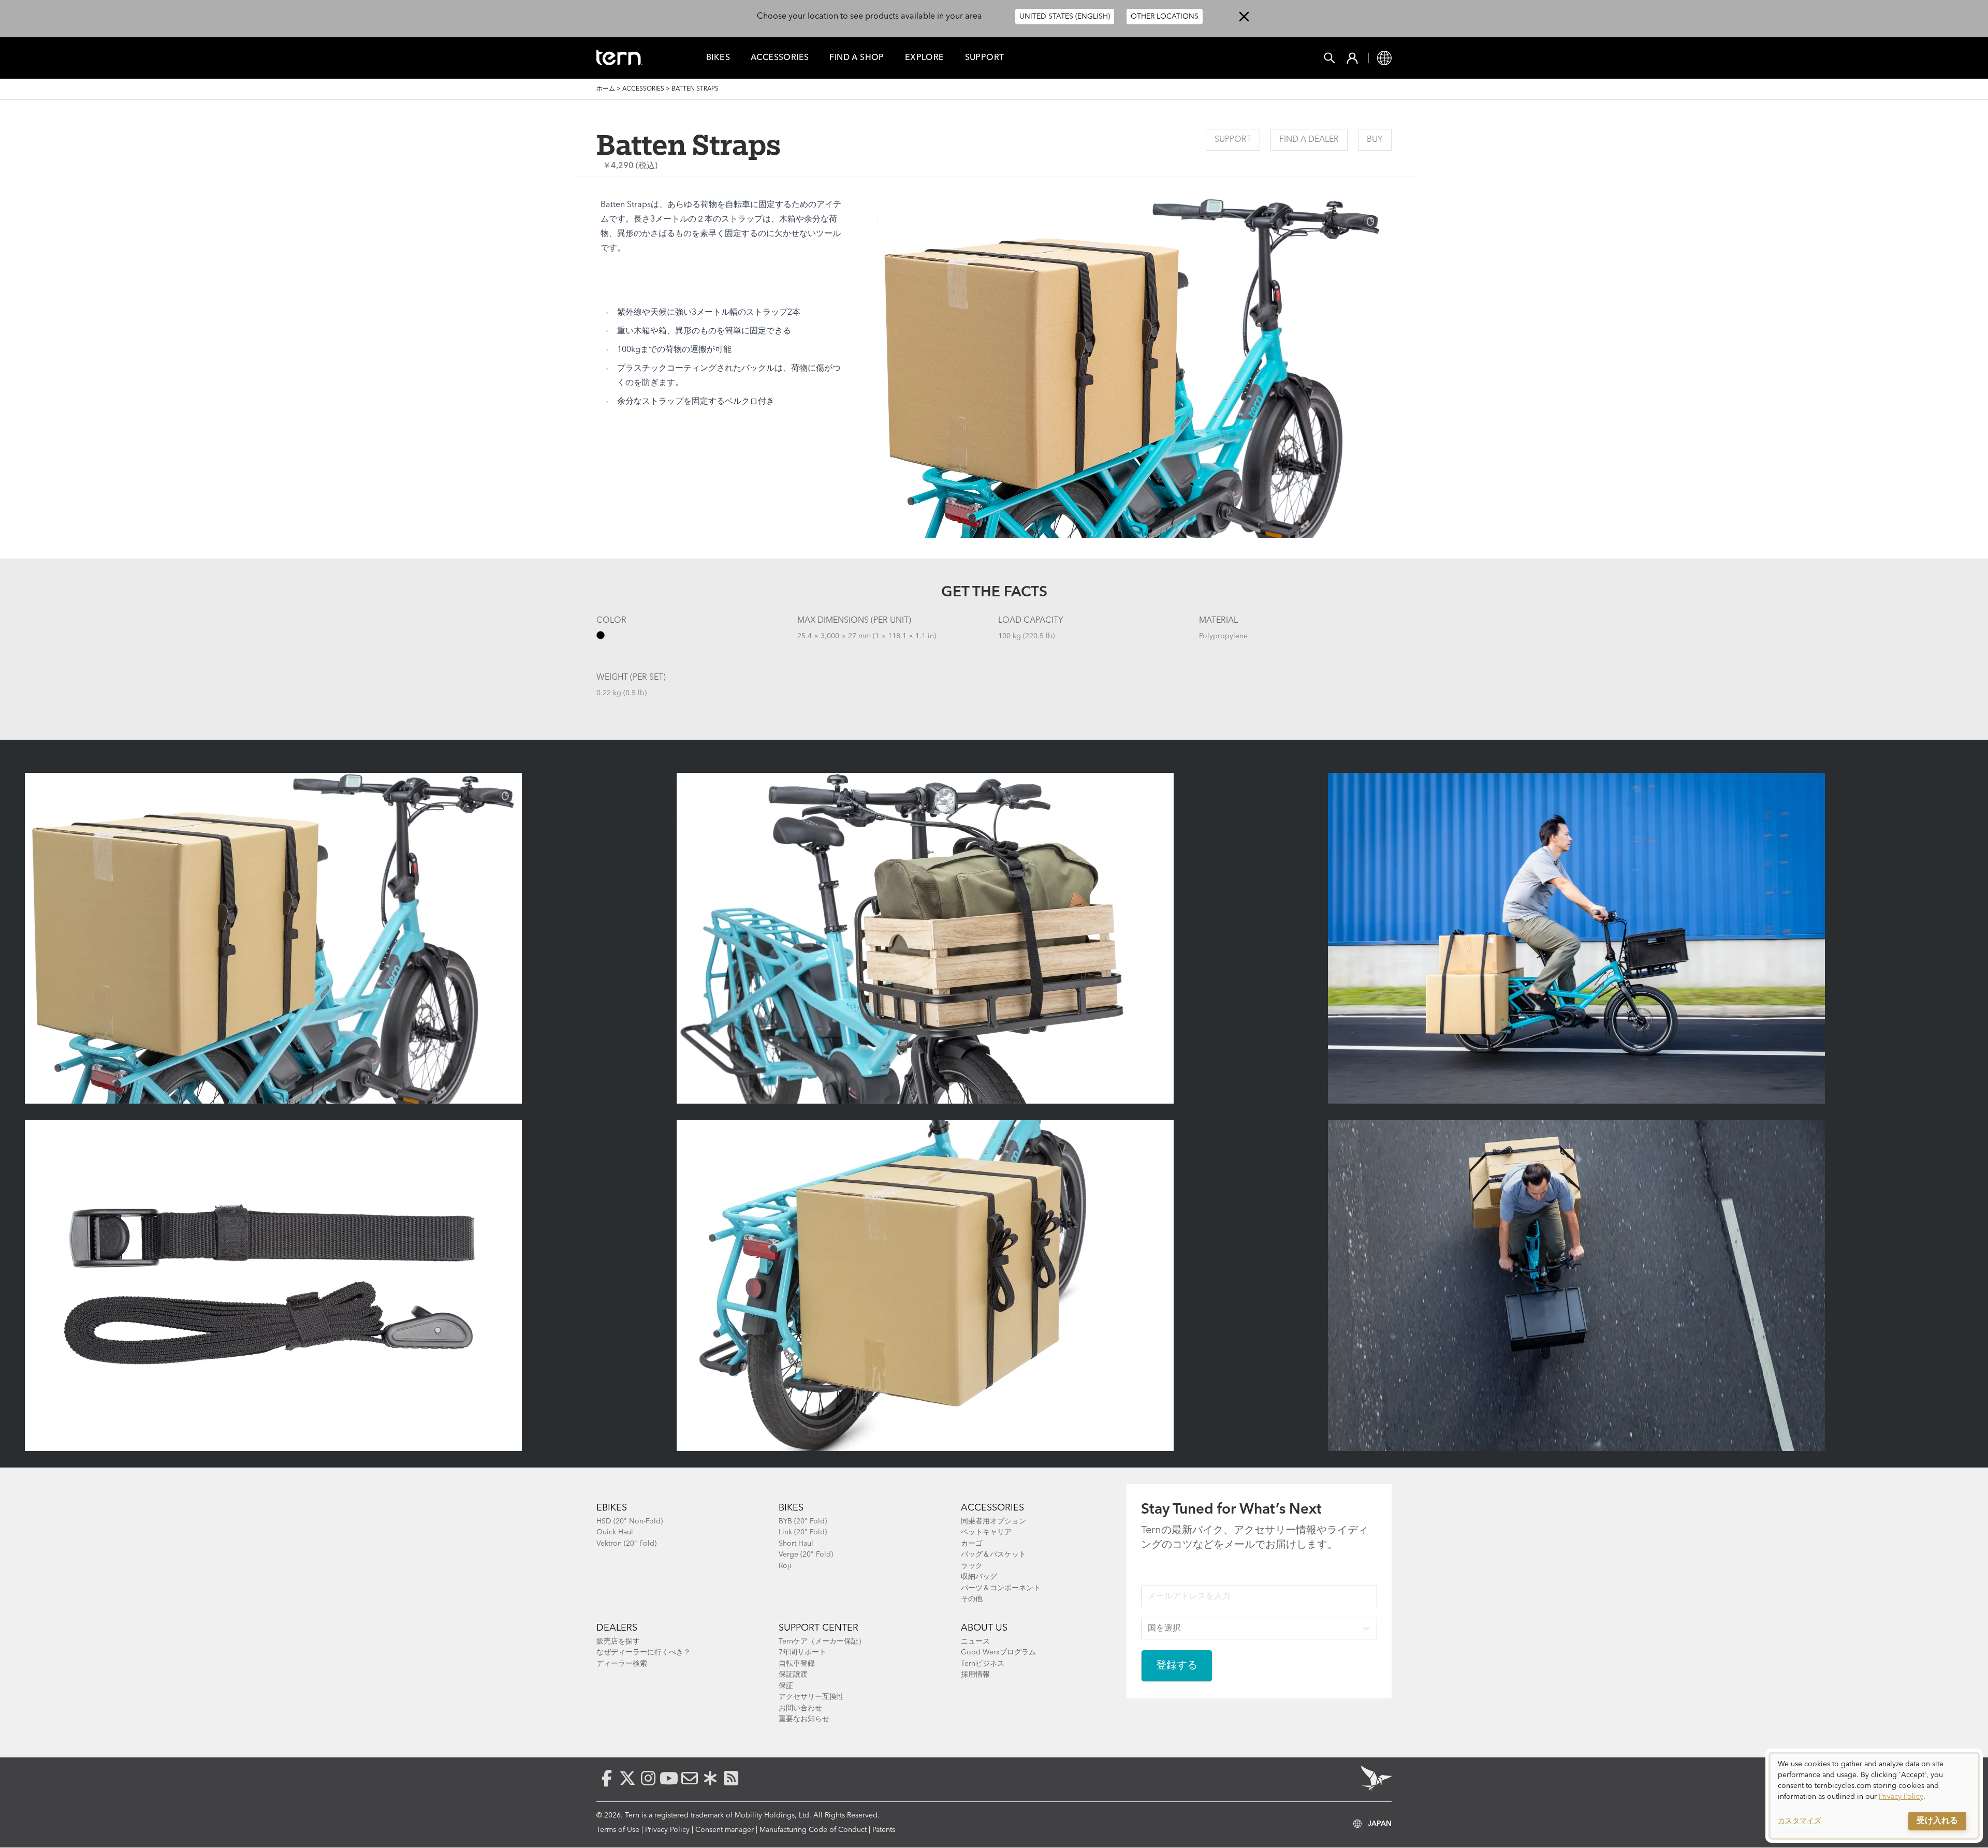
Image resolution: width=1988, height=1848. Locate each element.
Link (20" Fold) (803, 1532)
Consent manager (725, 1830)
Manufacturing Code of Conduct (813, 1830)
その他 (972, 1599)
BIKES (791, 1508)
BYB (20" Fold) (803, 1521)
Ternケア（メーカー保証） (822, 1641)
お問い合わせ (800, 1708)
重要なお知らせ (804, 1719)
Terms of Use (618, 1830)
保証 (786, 1686)
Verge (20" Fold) (806, 1554)
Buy (1375, 140)
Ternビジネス (983, 1664)
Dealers (617, 1628)
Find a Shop (857, 58)
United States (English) (1065, 17)
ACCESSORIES (992, 1508)
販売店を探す (618, 1641)
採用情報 (975, 1675)
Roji (785, 1566)
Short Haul (796, 1544)
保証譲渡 (793, 1675)
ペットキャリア (986, 1532)
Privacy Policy (667, 1830)
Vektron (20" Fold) (626, 1544)
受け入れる (1937, 1821)
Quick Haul (615, 1532)
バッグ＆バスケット (993, 1554)
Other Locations (1165, 17)
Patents (884, 1830)
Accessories (780, 58)
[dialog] (1874, 1796)
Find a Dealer (1309, 140)
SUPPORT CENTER (818, 1628)
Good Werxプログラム (998, 1652)
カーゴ (972, 1544)
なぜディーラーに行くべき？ (644, 1652)
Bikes (718, 58)
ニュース (975, 1641)
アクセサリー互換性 (811, 1697)
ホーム (606, 89)
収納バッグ (979, 1577)
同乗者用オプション (993, 1521)
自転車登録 (797, 1664)
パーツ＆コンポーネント (1001, 1588)
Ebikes (612, 1508)
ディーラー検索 (622, 1664)
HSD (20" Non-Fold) (630, 1521)
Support (985, 58)
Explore (925, 58)
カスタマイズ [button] (1800, 1821)
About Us (984, 1628)
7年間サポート (802, 1652)
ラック (972, 1566)
